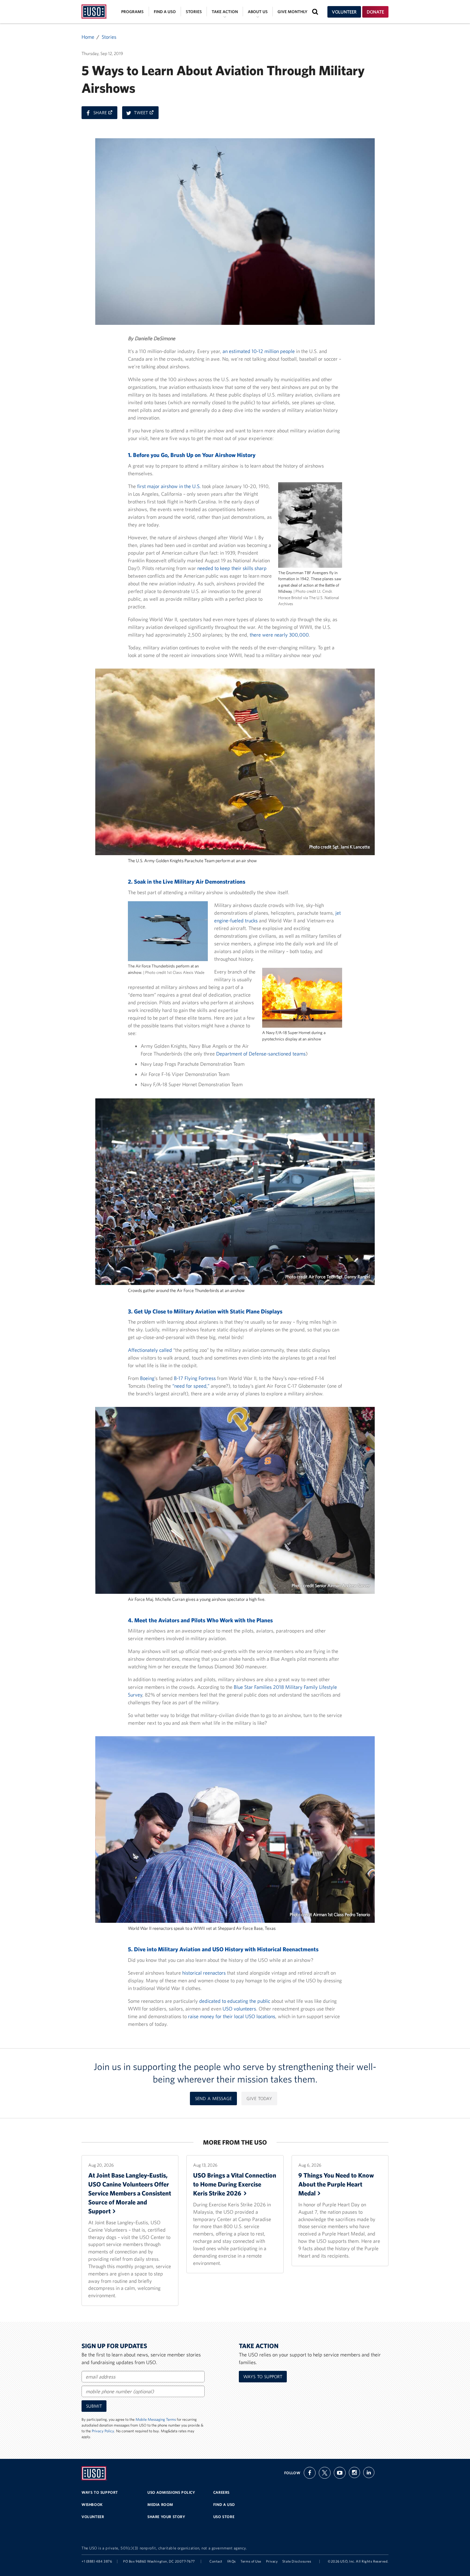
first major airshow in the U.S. (169, 486)
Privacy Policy (103, 2431)
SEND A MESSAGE (213, 2099)
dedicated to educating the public (235, 2001)
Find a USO (165, 12)
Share (105, 114)
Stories (194, 12)
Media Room (160, 2504)
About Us (258, 12)
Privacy (272, 2561)
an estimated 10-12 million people (259, 351)
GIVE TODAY (259, 2099)
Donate (375, 12)
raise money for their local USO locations (232, 2016)
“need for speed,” (191, 1386)
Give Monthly (292, 12)
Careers (221, 2492)
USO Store (224, 2517)
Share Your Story (166, 2517)
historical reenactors (204, 1973)
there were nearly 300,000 (279, 635)
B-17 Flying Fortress (195, 1378)
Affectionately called (150, 1350)
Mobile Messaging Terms (156, 2419)
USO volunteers (239, 2009)
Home (88, 37)
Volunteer (344, 12)
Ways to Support (263, 2377)
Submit (94, 2406)
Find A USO (224, 2504)
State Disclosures (297, 2561)
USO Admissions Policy (171, 2492)
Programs (132, 12)
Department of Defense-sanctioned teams (261, 1054)
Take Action (225, 12)
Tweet (146, 114)
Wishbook (92, 2504)
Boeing (147, 1378)
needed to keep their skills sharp (232, 568)
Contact (216, 2561)
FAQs (232, 2561)
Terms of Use (251, 2561)
